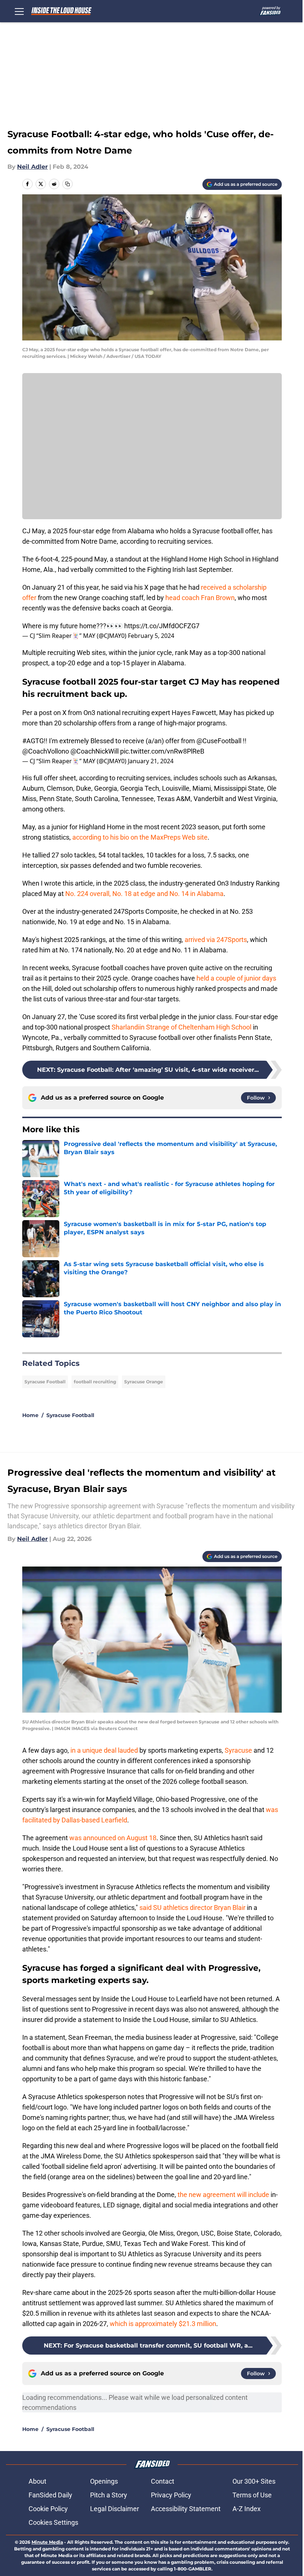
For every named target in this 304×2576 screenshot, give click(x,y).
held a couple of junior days (236, 978)
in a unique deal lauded (104, 1750)
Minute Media (47, 2542)
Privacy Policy (171, 2495)
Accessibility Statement (186, 2509)
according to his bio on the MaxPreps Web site (140, 837)
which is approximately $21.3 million (163, 2324)
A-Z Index (247, 2509)
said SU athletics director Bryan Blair (192, 1908)
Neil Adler (32, 167)
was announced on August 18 (113, 1838)
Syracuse (238, 1750)
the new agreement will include (223, 2195)
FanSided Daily (50, 2495)
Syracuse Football (45, 1382)
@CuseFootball (219, 741)
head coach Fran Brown (200, 598)
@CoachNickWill (95, 751)
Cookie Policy (48, 2509)
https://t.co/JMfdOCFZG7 (162, 626)
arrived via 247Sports (216, 940)
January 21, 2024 (151, 761)
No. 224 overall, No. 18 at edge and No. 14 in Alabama (144, 894)
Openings (104, 2481)
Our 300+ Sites (254, 2481)
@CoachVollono (46, 751)
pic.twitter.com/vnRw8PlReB (162, 751)
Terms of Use (252, 2495)
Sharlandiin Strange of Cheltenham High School (181, 1027)
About (37, 2481)
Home (30, 1415)
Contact (163, 2481)
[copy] (67, 184)
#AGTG (33, 741)
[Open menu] (19, 11)
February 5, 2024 (151, 636)
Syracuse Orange (144, 1382)
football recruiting (95, 1382)
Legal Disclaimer (115, 2509)
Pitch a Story (109, 2495)
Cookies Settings (53, 2522)
